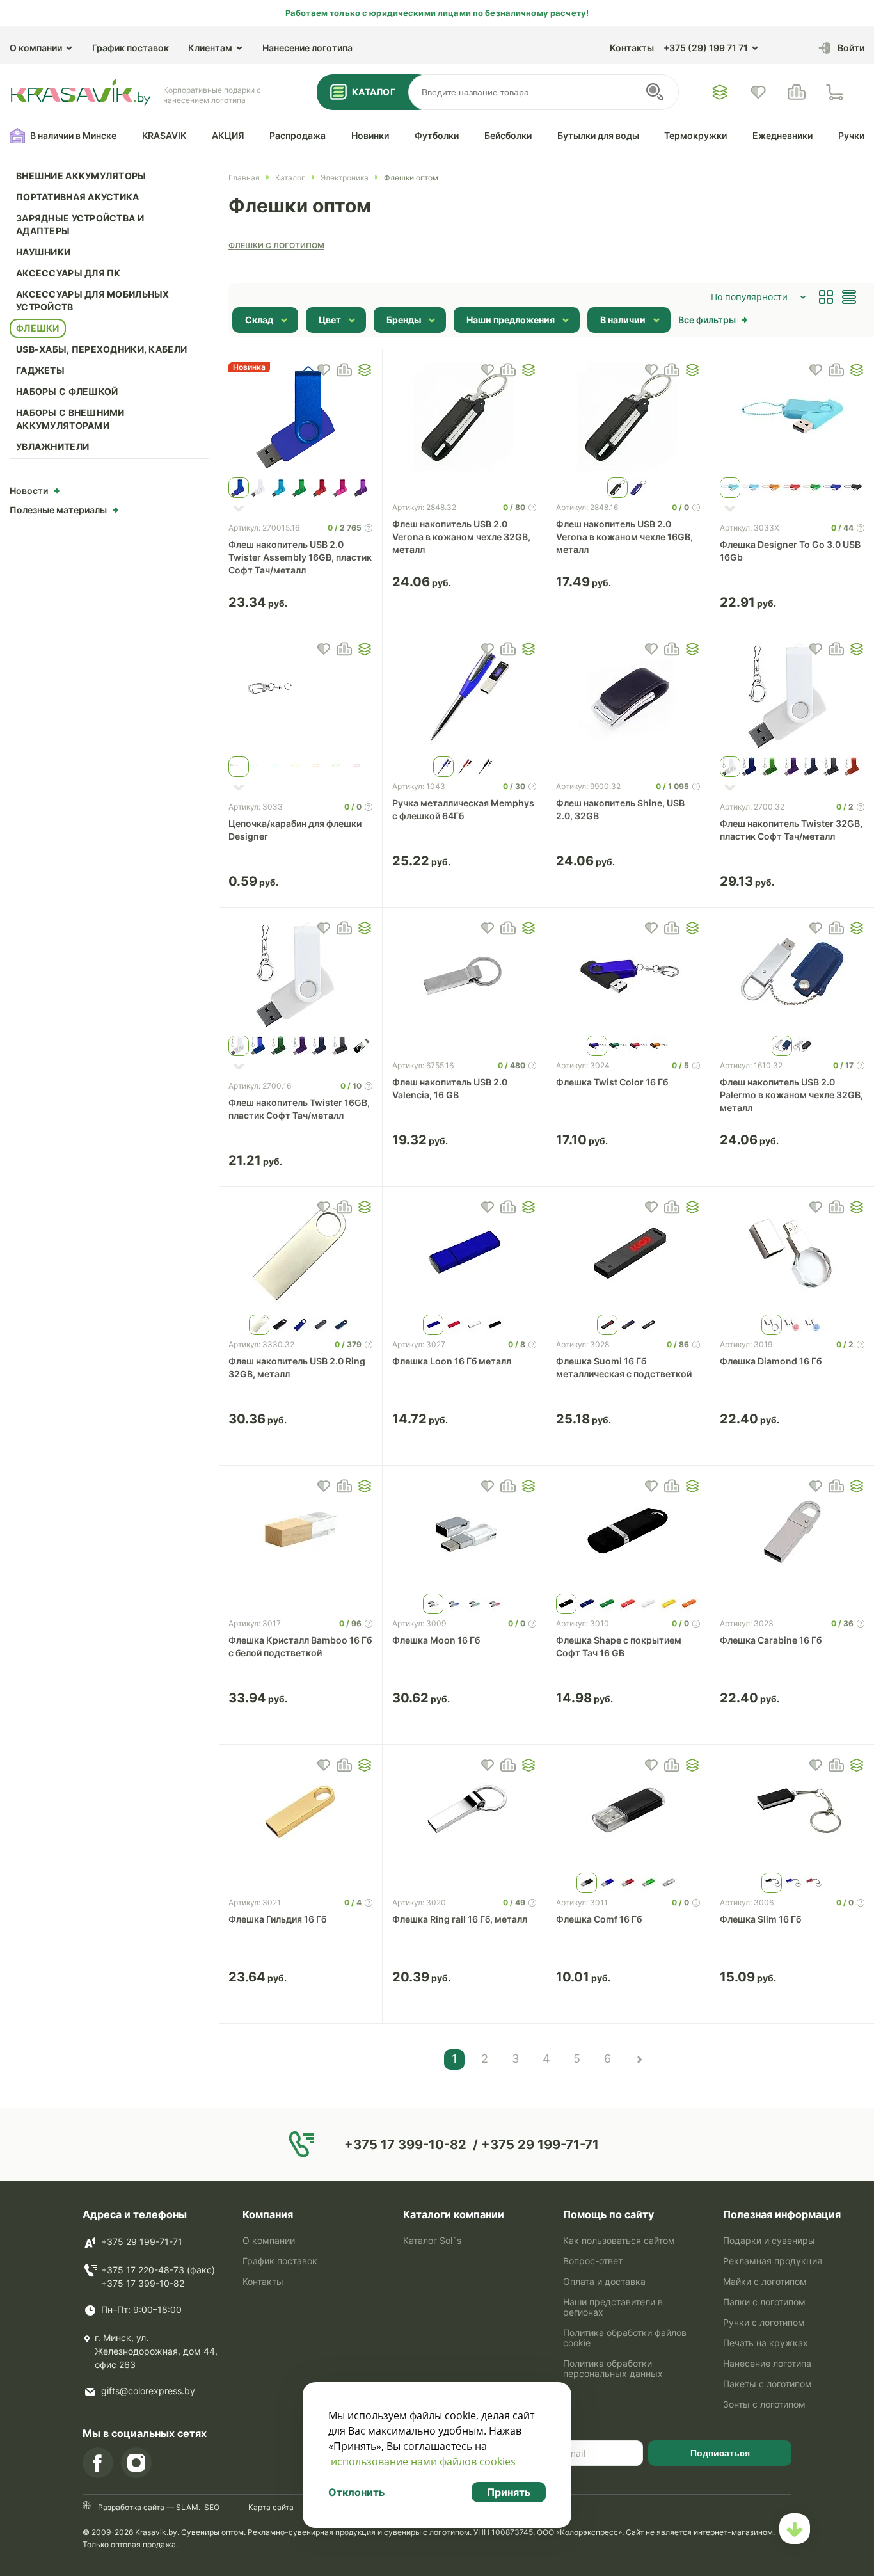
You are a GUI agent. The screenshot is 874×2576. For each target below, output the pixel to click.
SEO (212, 2507)
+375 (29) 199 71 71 (706, 48)
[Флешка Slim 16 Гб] (792, 1812)
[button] (365, 370)
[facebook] (98, 2463)
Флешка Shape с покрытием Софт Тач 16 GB (619, 1646)
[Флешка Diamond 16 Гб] (792, 1254)
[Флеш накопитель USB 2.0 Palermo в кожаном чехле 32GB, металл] (792, 975)
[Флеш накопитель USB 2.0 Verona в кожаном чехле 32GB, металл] (464, 417)
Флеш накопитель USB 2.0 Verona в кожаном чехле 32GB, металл (461, 537)
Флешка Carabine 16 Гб (771, 1640)
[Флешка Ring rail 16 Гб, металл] (464, 1812)
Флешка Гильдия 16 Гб (277, 1919)
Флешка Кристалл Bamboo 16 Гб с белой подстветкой (300, 1646)
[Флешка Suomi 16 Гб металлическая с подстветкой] (628, 1254)
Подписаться (720, 2453)
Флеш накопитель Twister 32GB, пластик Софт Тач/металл (791, 830)
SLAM (186, 2507)
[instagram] (136, 2463)
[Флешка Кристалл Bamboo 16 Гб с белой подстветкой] (300, 1533)
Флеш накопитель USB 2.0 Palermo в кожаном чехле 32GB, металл (791, 1095)
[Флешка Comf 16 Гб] (628, 1812)
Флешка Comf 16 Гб (599, 1919)
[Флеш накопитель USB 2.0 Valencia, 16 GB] (464, 975)
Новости (29, 491)
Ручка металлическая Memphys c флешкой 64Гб (463, 809)
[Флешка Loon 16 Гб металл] (464, 1254)
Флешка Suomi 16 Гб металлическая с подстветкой (624, 1367)
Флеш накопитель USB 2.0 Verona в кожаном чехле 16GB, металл (624, 537)
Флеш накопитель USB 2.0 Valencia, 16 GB (450, 1088)
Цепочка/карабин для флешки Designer (295, 830)
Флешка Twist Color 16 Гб (612, 1082)
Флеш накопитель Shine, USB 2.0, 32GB (620, 809)
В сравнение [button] (344, 370)
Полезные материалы (58, 510)
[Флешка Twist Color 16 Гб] (628, 975)
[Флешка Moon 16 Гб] (464, 1533)
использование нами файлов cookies (423, 2461)
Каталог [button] (374, 92)
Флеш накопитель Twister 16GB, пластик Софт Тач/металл (299, 1109)
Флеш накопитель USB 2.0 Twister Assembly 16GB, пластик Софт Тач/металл (300, 557)
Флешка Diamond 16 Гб (771, 1361)
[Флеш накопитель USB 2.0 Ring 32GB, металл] (300, 1254)
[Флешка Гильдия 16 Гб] (300, 1812)
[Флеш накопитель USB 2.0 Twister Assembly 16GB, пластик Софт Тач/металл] (300, 417)
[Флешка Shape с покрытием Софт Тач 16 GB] (628, 1533)
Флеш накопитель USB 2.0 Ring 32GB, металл (297, 1367)
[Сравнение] (797, 92)
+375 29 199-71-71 (142, 2242)
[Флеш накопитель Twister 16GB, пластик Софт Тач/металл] (300, 975)
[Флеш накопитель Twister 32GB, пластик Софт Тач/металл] (792, 696)
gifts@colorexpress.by (148, 2391)
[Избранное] (720, 92)
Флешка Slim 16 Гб (760, 1919)
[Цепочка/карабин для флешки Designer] (300, 696)
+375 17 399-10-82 (143, 2283)
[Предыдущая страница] (639, 2060)
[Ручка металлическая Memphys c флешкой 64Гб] (464, 696)
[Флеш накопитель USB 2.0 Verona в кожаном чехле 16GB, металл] (628, 417)
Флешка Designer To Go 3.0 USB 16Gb (790, 551)
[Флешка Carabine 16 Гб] (792, 1533)
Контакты (632, 48)
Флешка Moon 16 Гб (436, 1640)
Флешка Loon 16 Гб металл (452, 1361)
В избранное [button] (324, 370)
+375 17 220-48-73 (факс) (158, 2270)
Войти (851, 48)
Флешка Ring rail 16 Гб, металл (460, 1919)
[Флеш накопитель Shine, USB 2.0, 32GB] (628, 696)
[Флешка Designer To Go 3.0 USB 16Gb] (792, 417)
